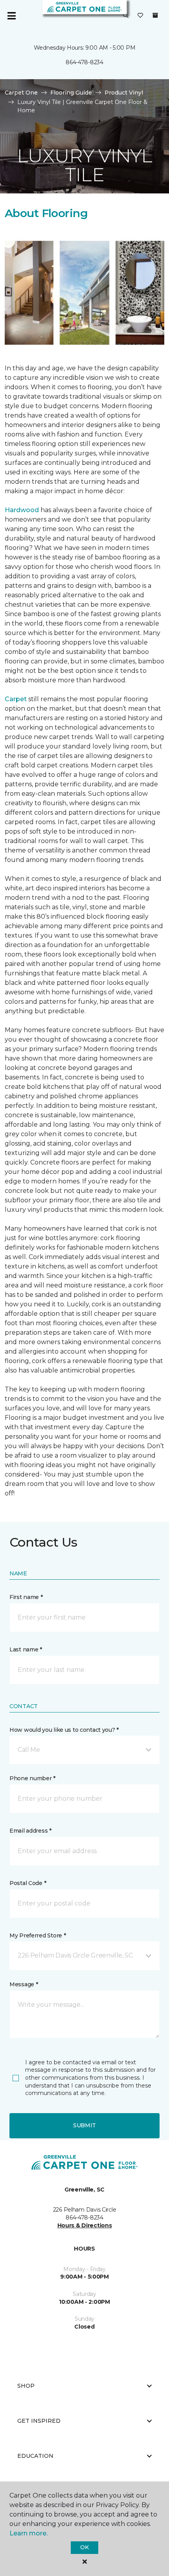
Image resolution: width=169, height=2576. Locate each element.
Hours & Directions (85, 2225)
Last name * (26, 1649)
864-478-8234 (84, 62)
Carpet (16, 699)
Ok (84, 2547)
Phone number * (32, 1778)
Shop (26, 2386)
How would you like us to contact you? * (64, 1730)
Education (35, 2456)
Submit (84, 2125)
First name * (26, 1597)
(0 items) (155, 15)
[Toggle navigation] (11, 16)
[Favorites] (140, 16)
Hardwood (22, 510)
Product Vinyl (124, 93)
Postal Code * (28, 1883)
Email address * (30, 1831)
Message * (24, 1984)
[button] (126, 16)
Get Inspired (39, 2421)
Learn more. (28, 2533)
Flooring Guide (71, 93)
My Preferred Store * (38, 1935)
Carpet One (21, 93)
